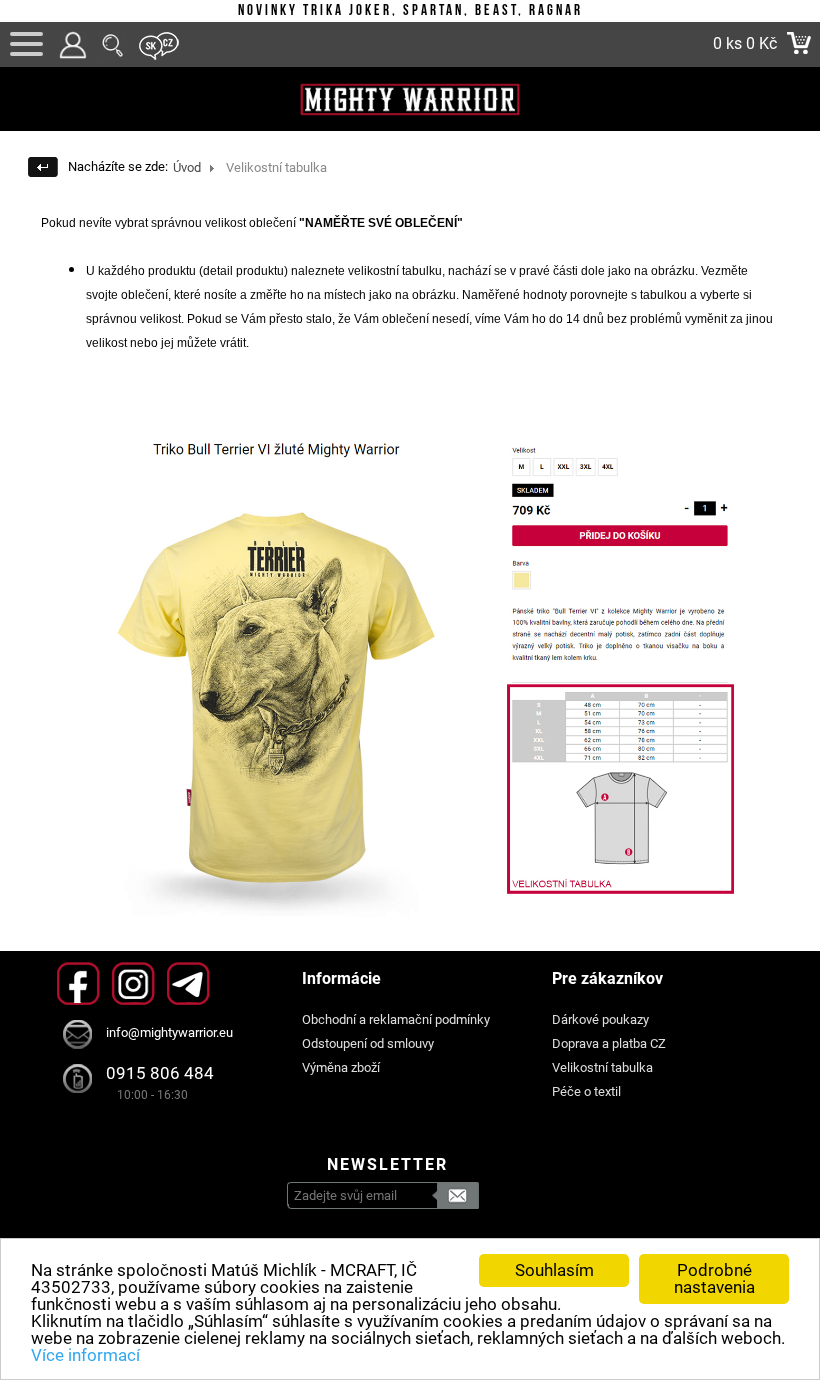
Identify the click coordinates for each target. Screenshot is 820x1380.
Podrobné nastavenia (714, 1278)
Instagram (133, 983)
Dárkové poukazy (600, 1019)
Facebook (78, 983)
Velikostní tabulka (602, 1067)
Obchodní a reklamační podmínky (396, 1019)
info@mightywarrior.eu (169, 1032)
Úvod (187, 167)
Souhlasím (554, 1270)
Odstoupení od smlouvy (368, 1043)
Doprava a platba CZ (609, 1043)
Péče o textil (586, 1091)
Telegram (188, 983)
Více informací (85, 1355)
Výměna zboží (341, 1067)
